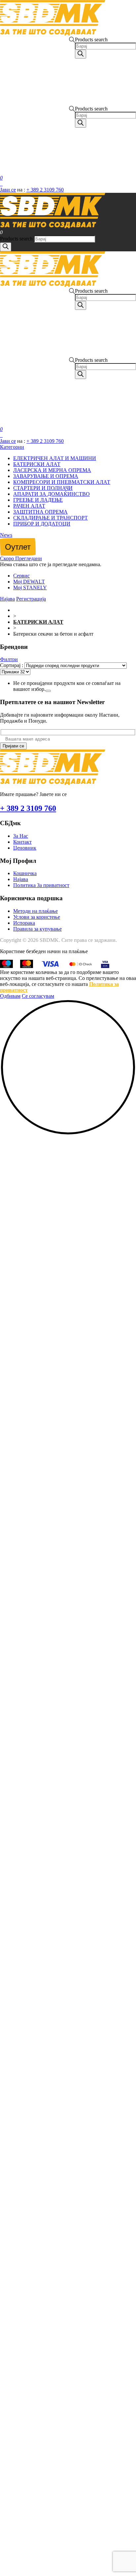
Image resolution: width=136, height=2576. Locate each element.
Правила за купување (37, 929)
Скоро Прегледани (21, 558)
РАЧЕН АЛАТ (29, 506)
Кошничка (25, 873)
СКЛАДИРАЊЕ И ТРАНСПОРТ (51, 518)
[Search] (81, 54)
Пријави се (13, 746)
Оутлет (18, 547)
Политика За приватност (41, 885)
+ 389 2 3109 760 (45, 190)
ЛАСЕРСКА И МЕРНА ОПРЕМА (52, 470)
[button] (68, 1134)
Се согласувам (38, 996)
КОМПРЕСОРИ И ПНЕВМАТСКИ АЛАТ (62, 482)
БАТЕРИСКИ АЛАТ (37, 464)
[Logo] (53, 34)
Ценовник (25, 848)
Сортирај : (12, 665)
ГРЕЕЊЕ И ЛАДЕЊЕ (38, 500)
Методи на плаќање (35, 911)
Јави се (8, 190)
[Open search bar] (72, 71)
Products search (91, 40)
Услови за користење (37, 917)
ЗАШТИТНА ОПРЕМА (40, 512)
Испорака (24, 923)
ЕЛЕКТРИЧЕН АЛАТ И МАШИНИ (55, 458)
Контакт (22, 842)
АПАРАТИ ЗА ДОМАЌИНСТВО (51, 494)
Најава (21, 879)
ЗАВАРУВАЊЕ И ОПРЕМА (46, 476)
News (6, 535)
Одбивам (10, 996)
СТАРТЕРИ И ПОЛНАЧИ (43, 488)
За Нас (21, 836)
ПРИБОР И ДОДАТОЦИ (42, 524)
